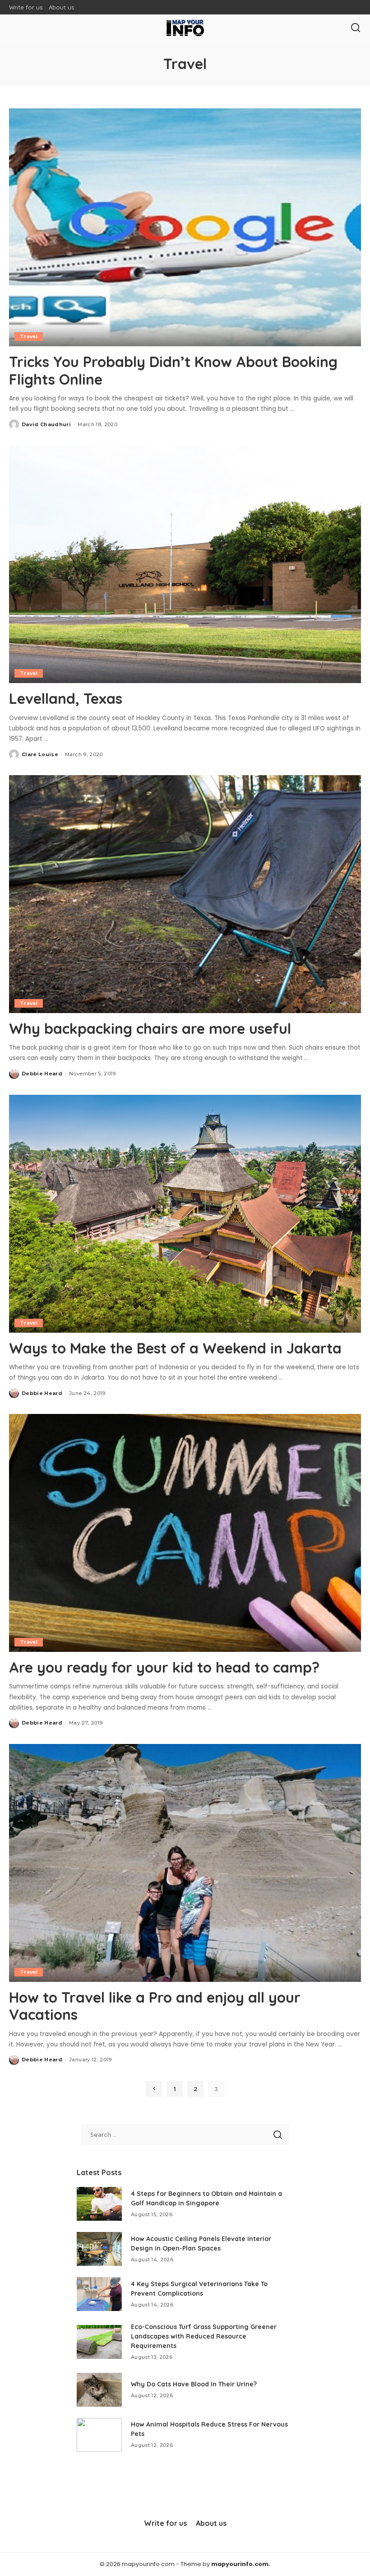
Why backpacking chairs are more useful (150, 1028)
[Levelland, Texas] (185, 564)
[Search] (356, 28)
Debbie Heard (42, 1074)
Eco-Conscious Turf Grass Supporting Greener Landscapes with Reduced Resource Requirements (204, 2336)
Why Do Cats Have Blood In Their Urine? (194, 2384)
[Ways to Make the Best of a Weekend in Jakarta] (185, 1214)
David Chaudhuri (46, 424)
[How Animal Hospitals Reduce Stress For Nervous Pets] (99, 2435)
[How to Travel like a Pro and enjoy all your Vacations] (185, 1863)
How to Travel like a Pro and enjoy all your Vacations (155, 2006)
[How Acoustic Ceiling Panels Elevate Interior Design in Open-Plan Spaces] (99, 2249)
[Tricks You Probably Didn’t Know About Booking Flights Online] (185, 227)
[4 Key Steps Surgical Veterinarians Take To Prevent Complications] (99, 2294)
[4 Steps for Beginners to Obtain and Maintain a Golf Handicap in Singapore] (99, 2204)
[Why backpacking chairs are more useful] (185, 894)
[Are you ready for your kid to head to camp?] (185, 1533)
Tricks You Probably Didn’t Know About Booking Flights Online (173, 370)
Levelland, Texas (66, 698)
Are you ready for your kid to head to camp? (164, 1667)
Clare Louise (40, 754)
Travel (29, 336)
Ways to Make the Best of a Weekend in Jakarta (175, 1348)
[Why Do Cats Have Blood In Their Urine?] (99, 2390)
